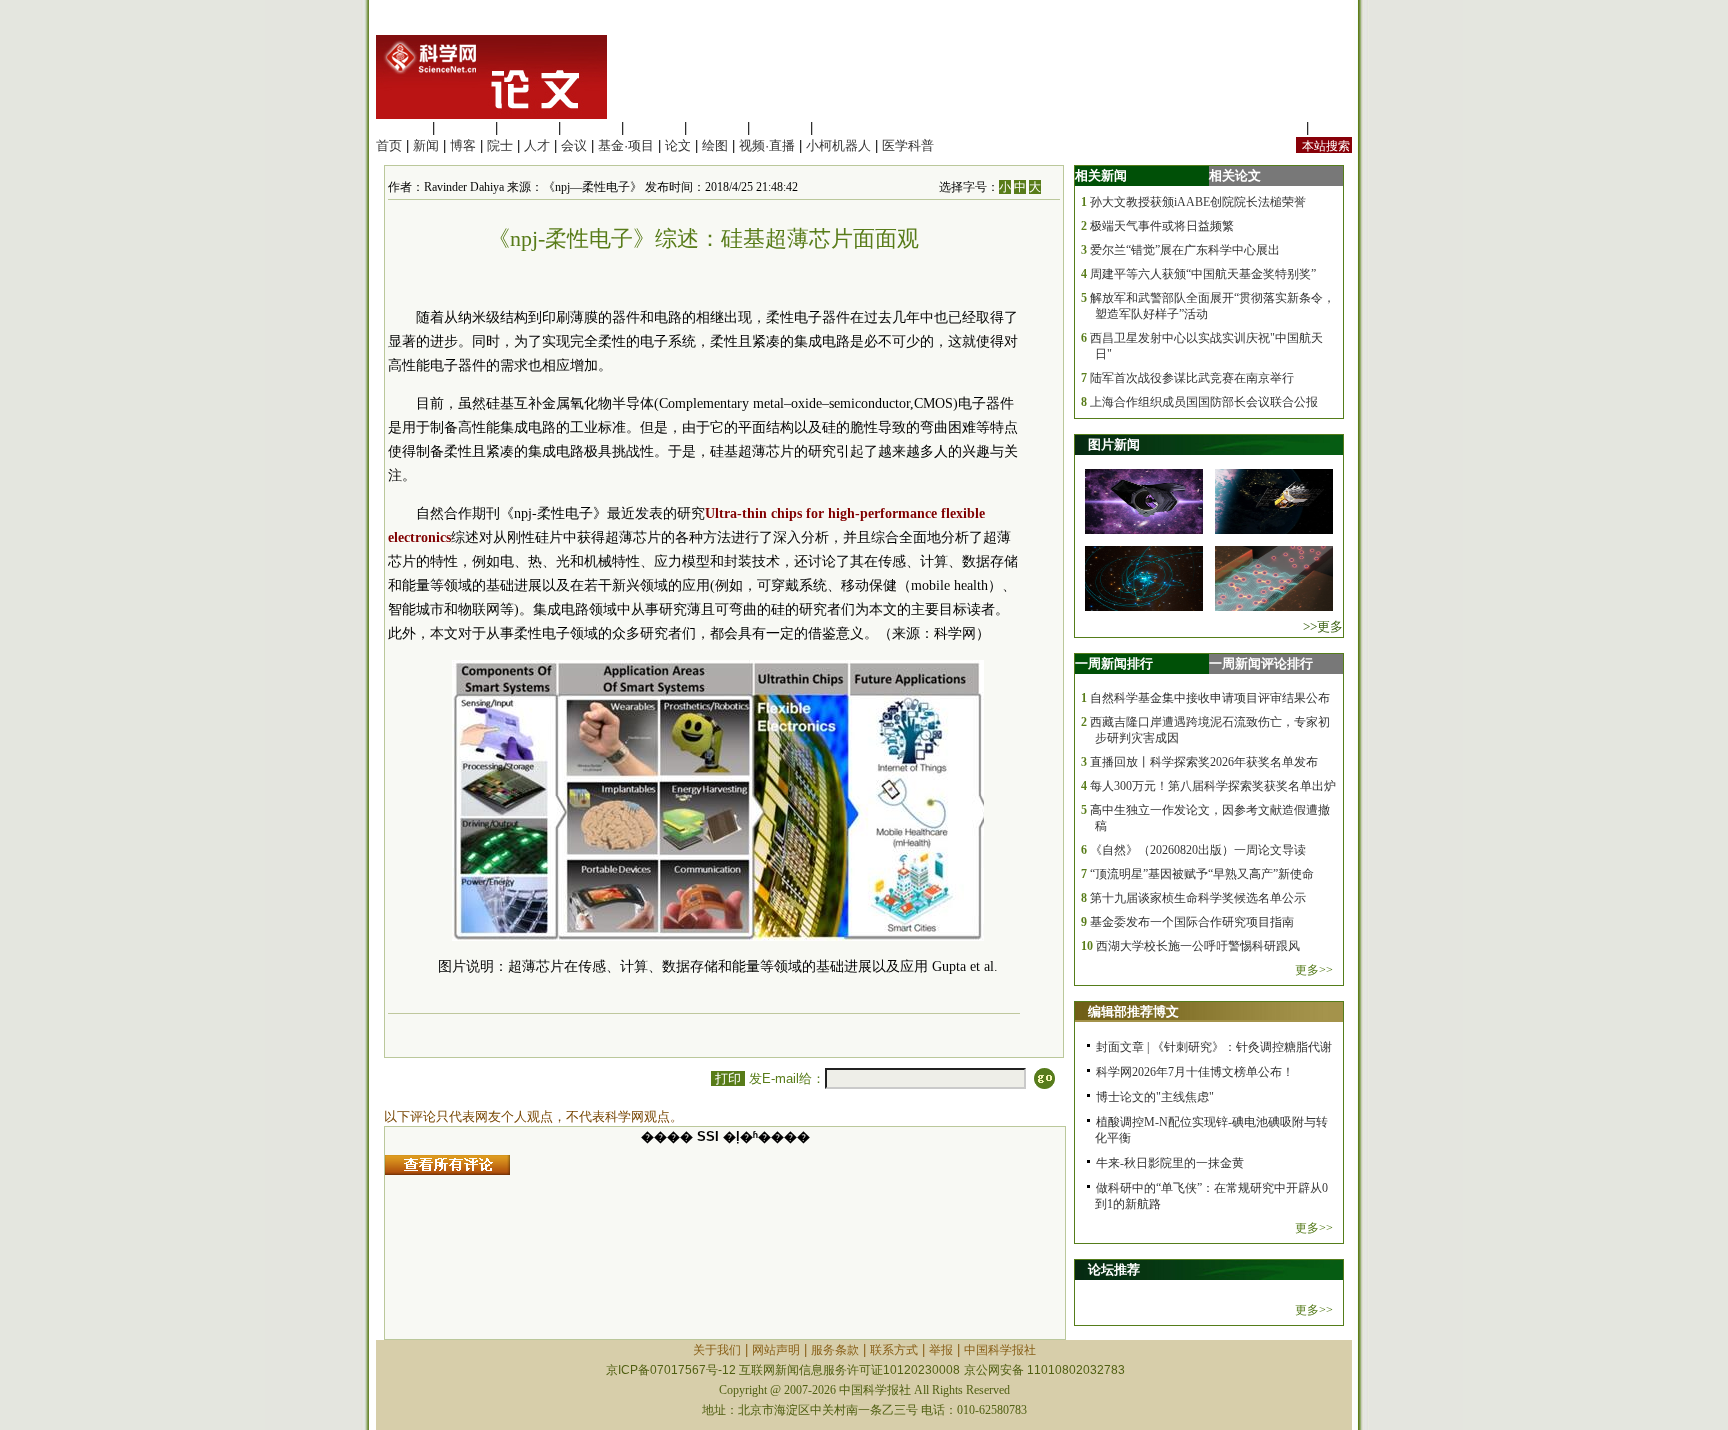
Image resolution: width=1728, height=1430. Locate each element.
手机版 (1332, 127)
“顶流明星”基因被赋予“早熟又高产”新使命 (1202, 874)
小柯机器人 (838, 145)
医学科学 (465, 127)
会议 (574, 145)
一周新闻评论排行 (1261, 663)
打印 (728, 1078)
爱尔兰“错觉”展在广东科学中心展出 (1185, 250)
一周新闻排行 (1114, 663)
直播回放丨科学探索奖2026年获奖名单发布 (1204, 762)
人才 (537, 145)
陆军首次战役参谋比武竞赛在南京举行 (1192, 378)
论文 (678, 145)
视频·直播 (767, 145)
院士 (500, 145)
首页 (389, 145)
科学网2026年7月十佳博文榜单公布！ (1195, 1072)
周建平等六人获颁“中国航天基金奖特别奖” (1203, 274)
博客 (463, 145)
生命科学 (402, 127)
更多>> (1314, 970)
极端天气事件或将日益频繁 (1162, 226)
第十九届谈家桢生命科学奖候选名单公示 (1198, 898)
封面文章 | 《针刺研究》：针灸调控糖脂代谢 (1214, 1047)
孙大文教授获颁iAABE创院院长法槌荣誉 (1198, 202)
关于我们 (717, 1350)
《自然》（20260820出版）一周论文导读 (1198, 850)
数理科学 (780, 127)
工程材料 (591, 127)
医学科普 (908, 145)
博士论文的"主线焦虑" (1155, 1097)
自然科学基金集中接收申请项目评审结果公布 (1210, 698)
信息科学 (654, 127)
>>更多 (1323, 626)
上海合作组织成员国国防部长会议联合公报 (1204, 402)
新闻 (426, 145)
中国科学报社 (1000, 1350)
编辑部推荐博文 (1133, 1011)
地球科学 (717, 127)
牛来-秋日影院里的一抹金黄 (1170, 1163)
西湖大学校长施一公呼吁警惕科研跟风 (1198, 946)
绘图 (715, 145)
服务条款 (835, 1350)
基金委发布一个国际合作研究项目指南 (1192, 922)
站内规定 (1276, 127)
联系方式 (894, 1350)
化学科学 (528, 127)
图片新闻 (1114, 444)
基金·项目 (626, 145)
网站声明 (776, 1350)
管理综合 (843, 127)
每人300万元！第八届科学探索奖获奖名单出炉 (1213, 786)
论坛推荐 (1114, 1269)
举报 (941, 1350)
